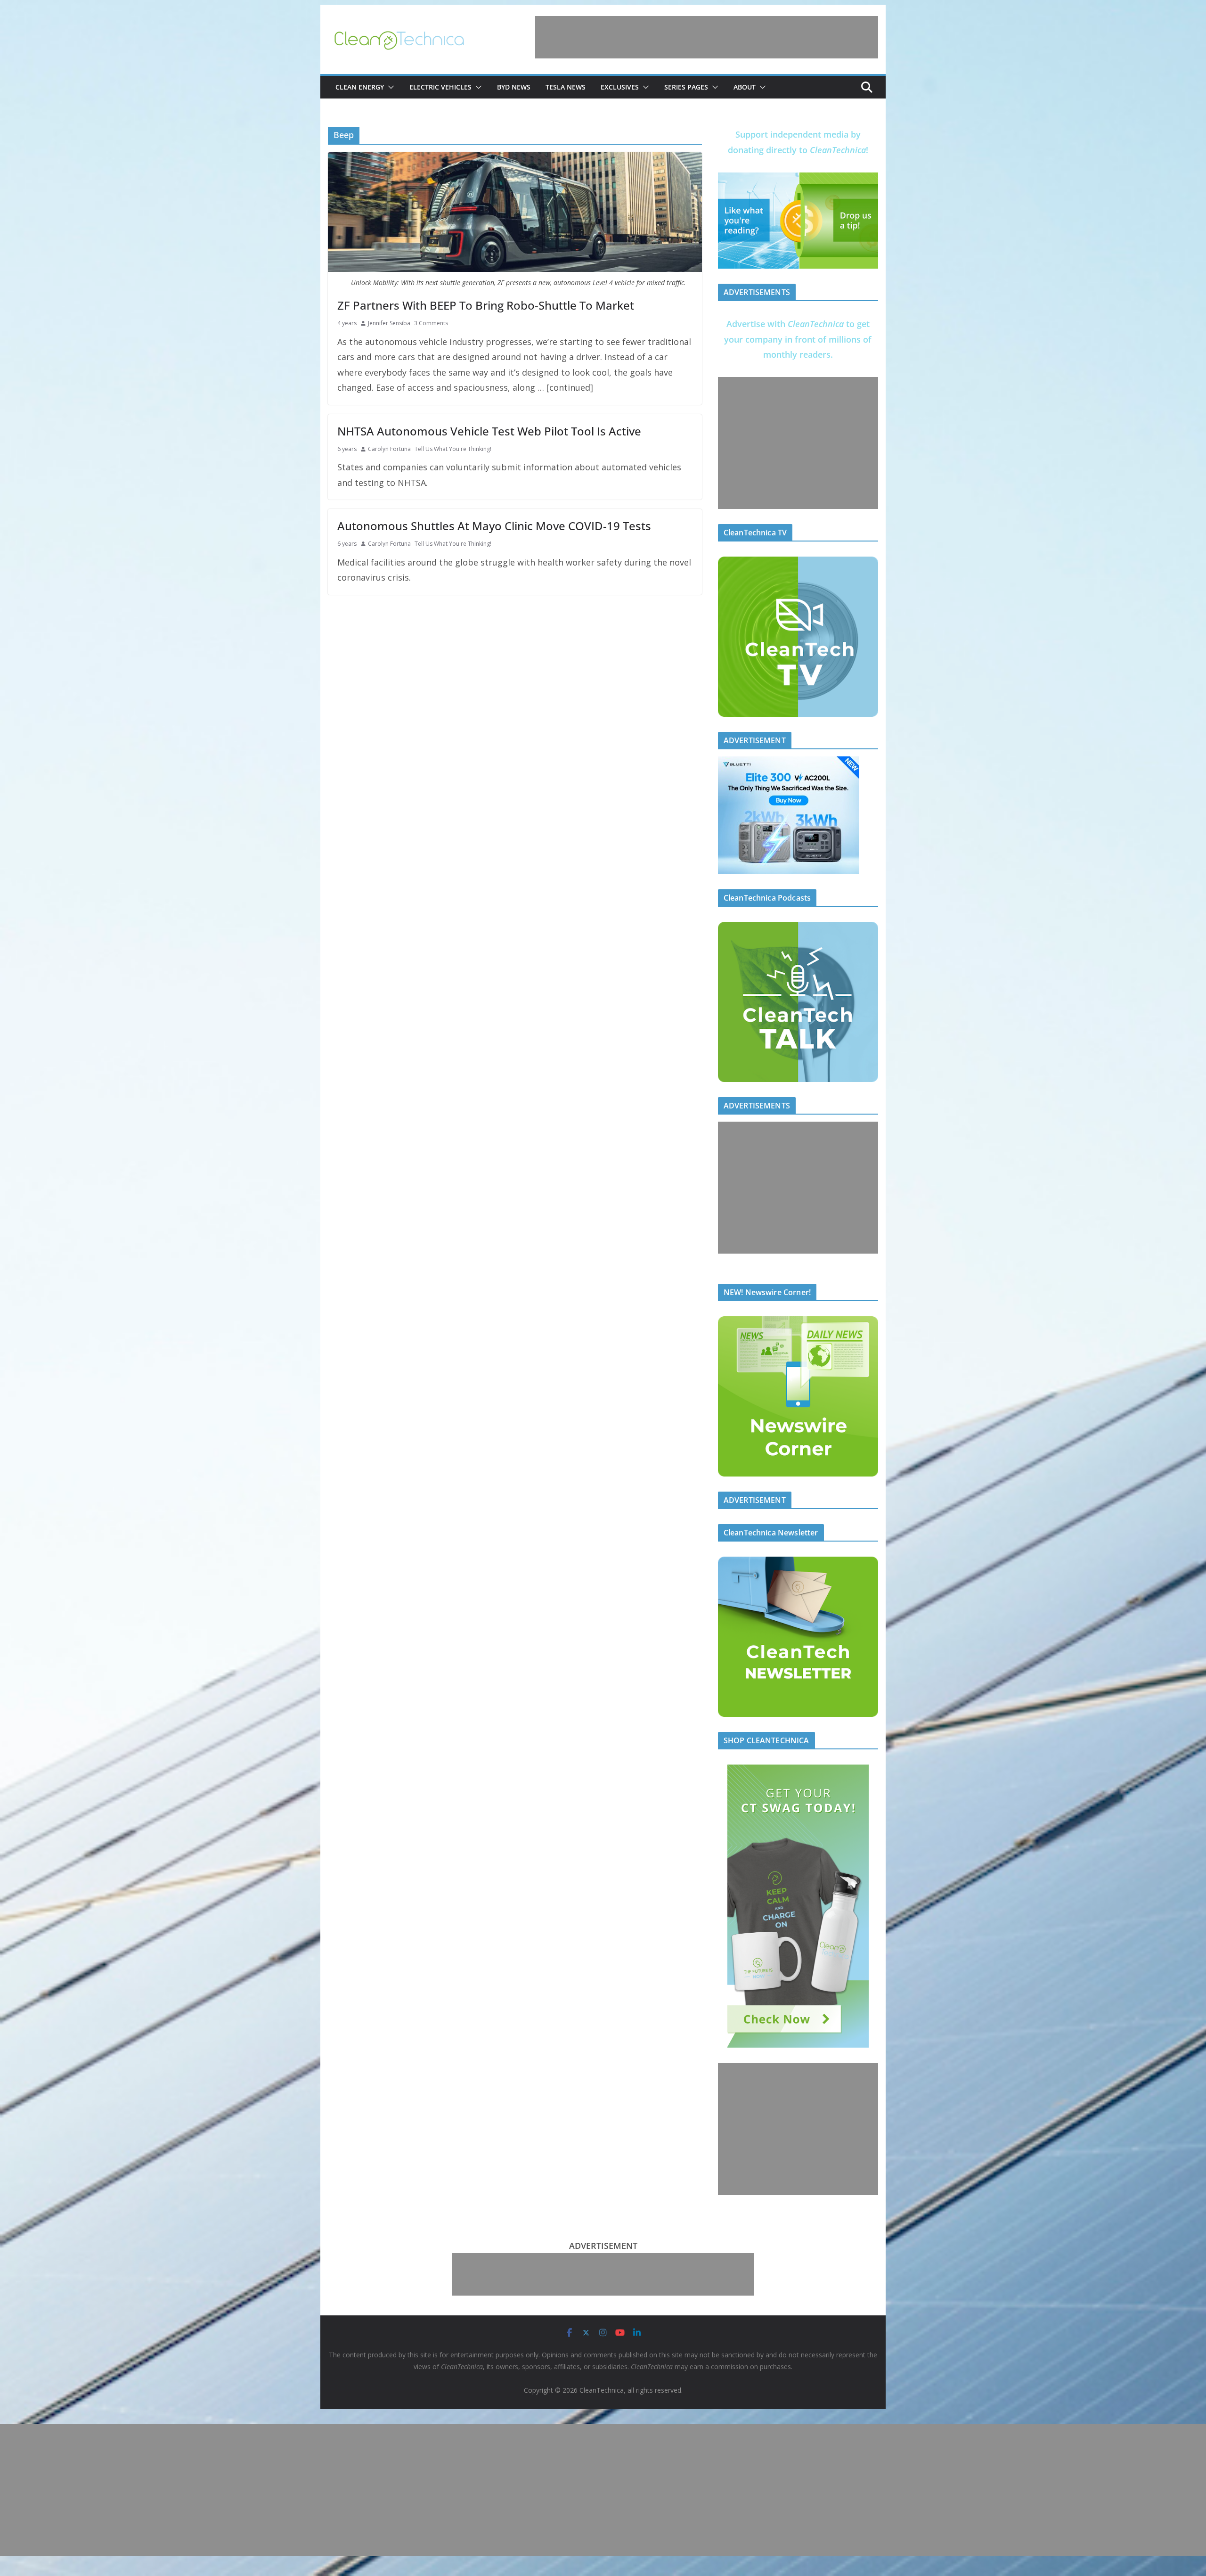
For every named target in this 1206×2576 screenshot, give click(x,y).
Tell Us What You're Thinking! (453, 449)
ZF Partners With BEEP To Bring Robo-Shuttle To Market (486, 305)
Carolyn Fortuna (389, 449)
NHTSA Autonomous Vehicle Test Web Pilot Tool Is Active (489, 431)
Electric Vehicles (440, 87)
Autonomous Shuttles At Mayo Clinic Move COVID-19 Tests (494, 526)
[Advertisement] (707, 37)
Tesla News (566, 87)
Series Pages (686, 87)
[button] (389, 87)
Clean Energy (360, 87)
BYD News (514, 87)
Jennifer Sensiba (389, 323)
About (745, 87)
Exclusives (620, 87)
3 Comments (431, 323)
